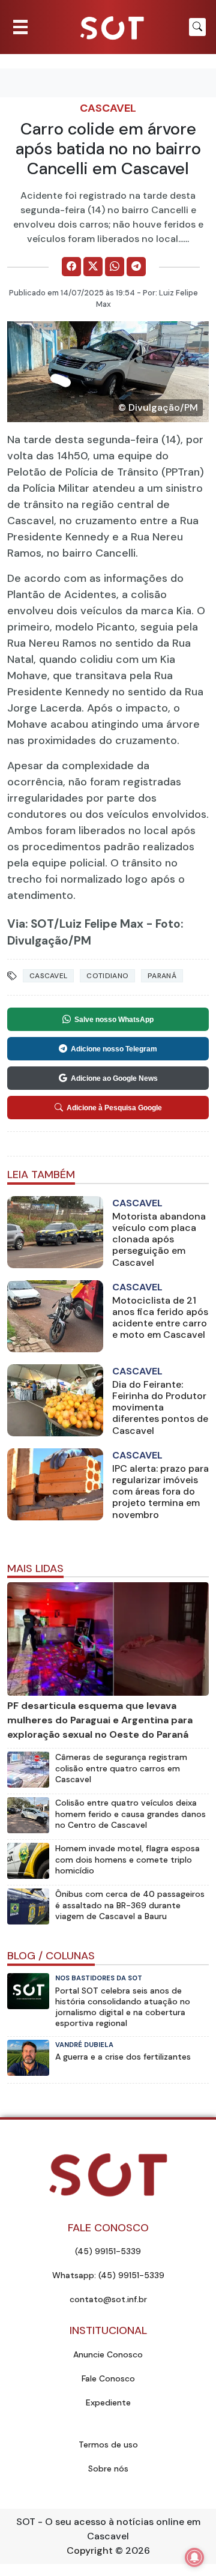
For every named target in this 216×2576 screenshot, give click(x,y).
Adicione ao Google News (114, 1078)
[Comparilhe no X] (93, 267)
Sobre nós (108, 2469)
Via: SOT (31, 924)
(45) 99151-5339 (108, 2251)
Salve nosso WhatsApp (114, 1020)
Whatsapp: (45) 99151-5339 (108, 2275)
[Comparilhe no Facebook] (71, 267)
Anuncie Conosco (108, 2354)
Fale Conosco (108, 2378)
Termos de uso (108, 2444)
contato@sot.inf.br (108, 2299)
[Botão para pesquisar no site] (197, 27)
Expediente (108, 2402)
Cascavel (108, 108)
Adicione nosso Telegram (114, 1049)
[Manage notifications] (194, 2557)
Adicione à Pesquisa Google (114, 1108)
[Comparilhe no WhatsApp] (115, 267)
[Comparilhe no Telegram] (136, 267)
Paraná (162, 976)
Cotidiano (107, 976)
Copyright (90, 2550)
